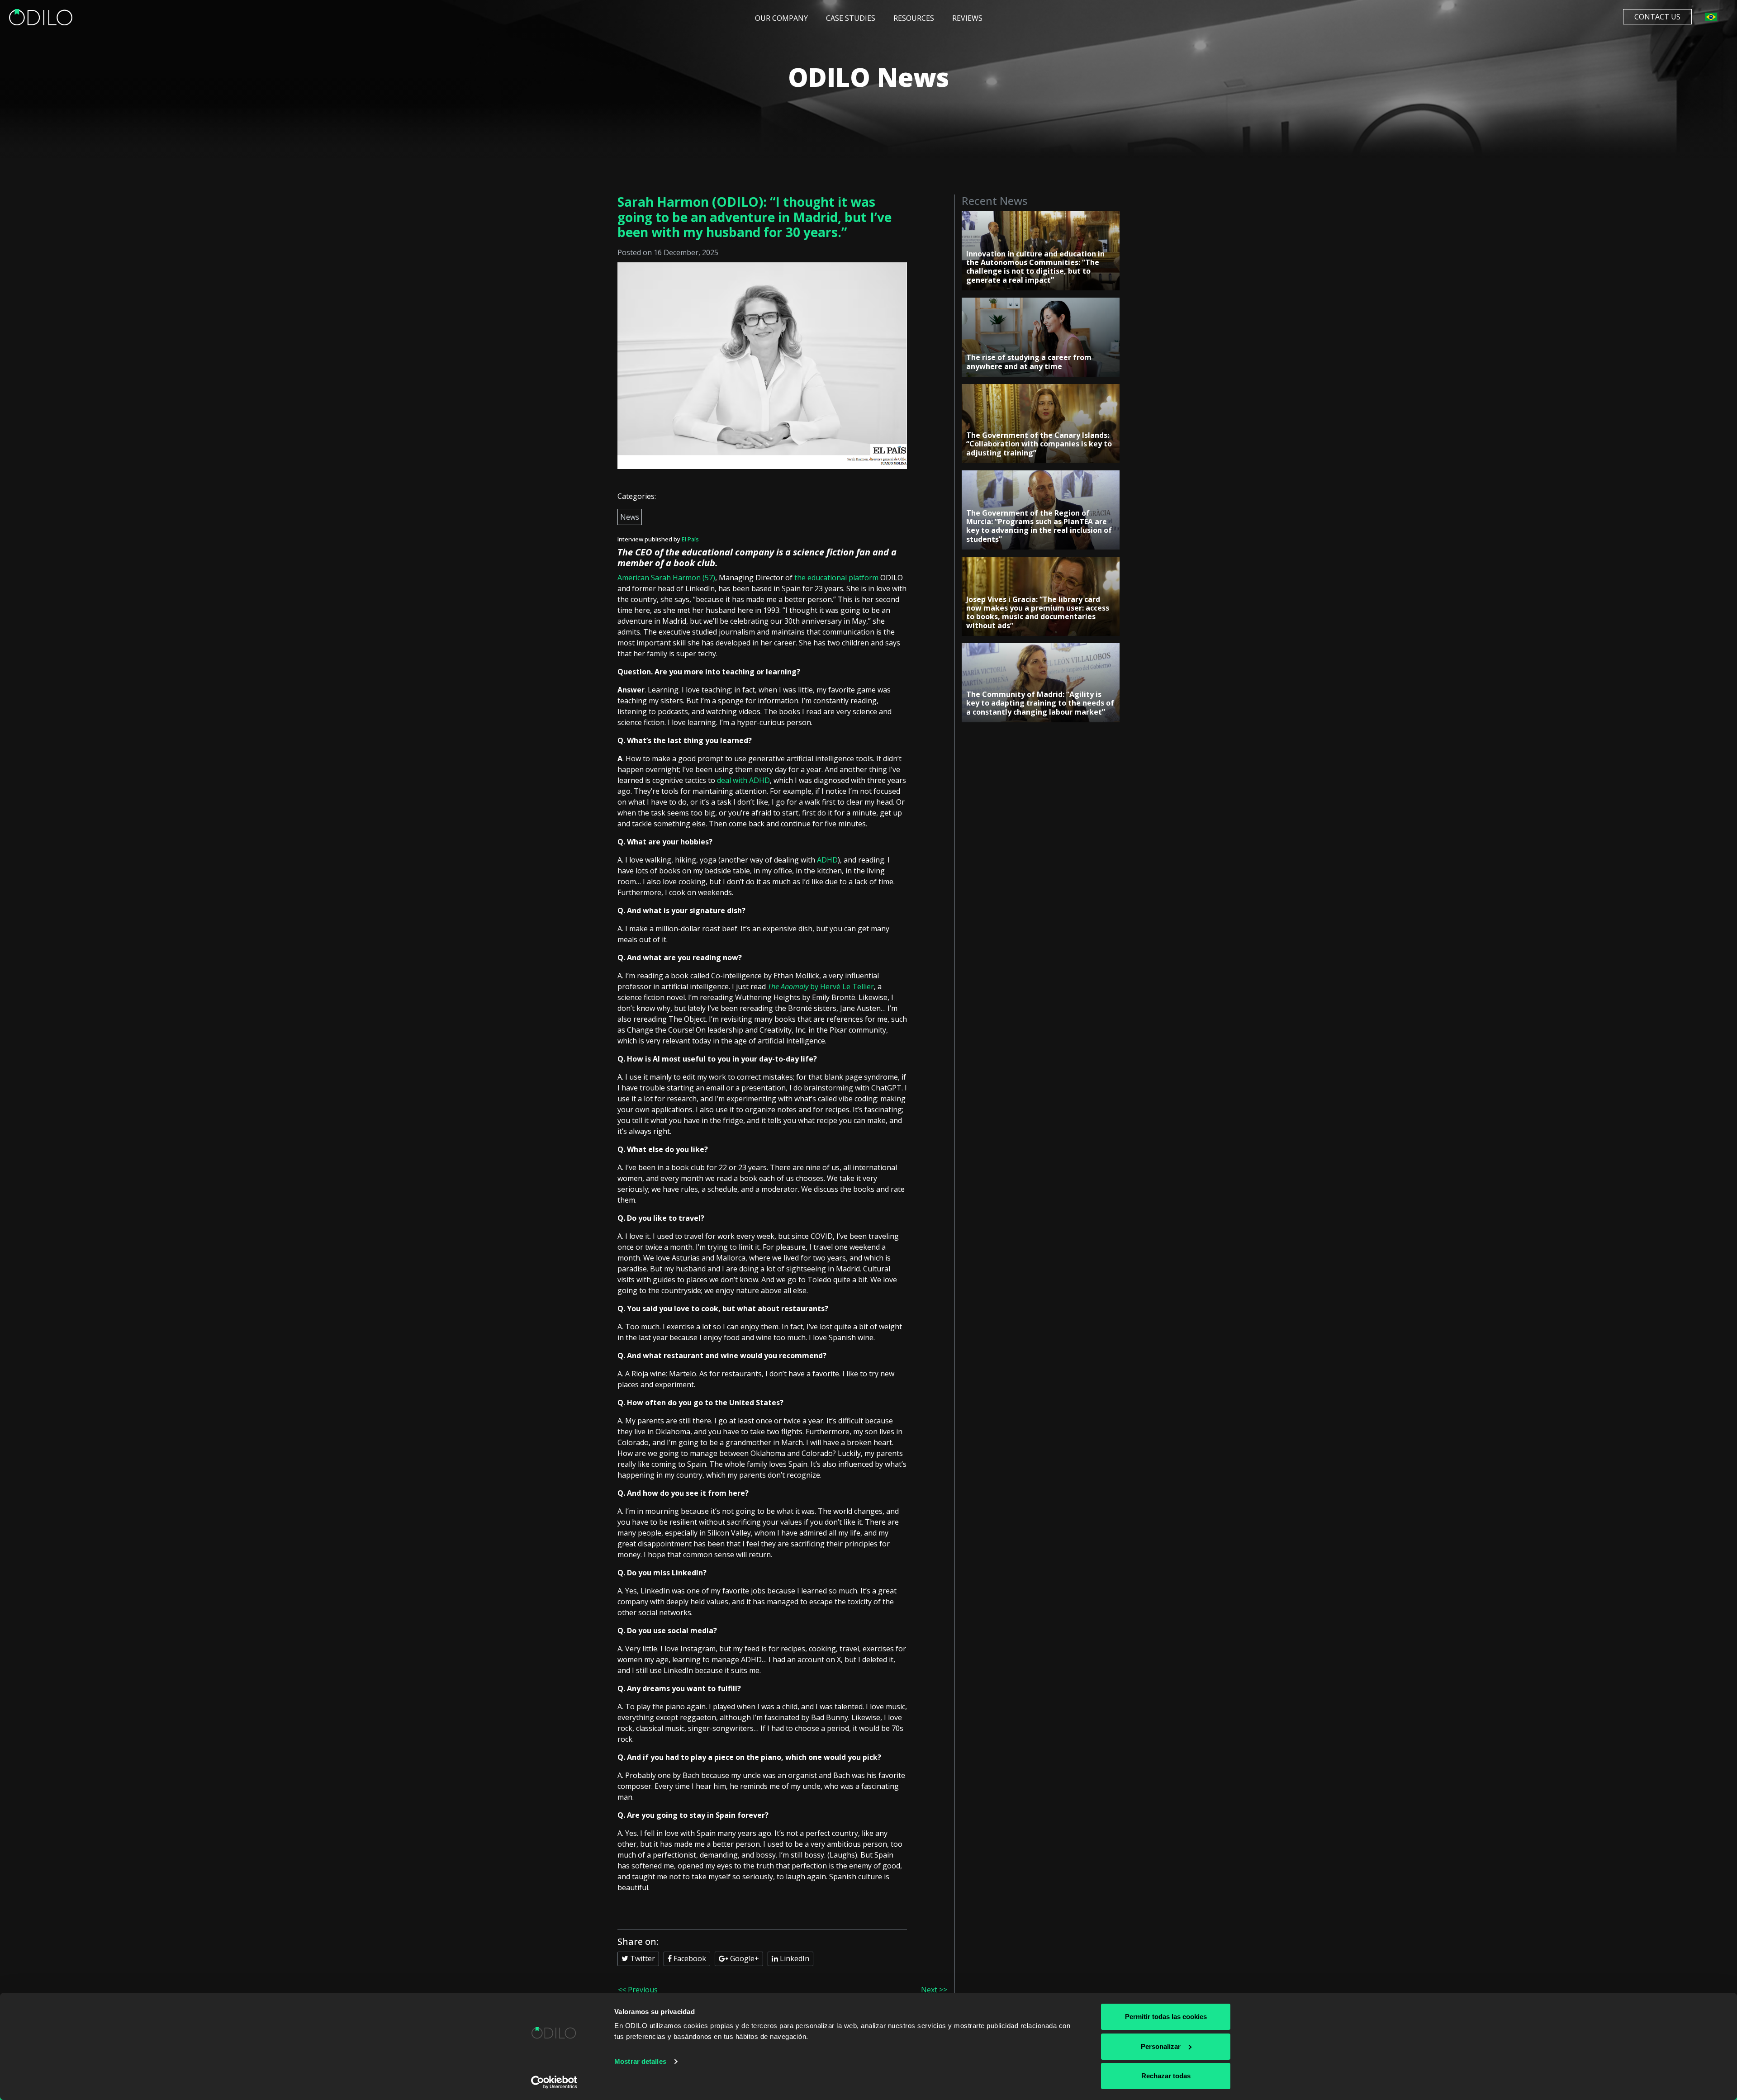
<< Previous (638, 1990)
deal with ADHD (743, 780)
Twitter (642, 1958)
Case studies (851, 18)
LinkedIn (794, 1958)
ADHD (826, 860)
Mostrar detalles (640, 2061)
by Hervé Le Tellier (821, 986)
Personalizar (1161, 2046)
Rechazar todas (1166, 2076)
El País (690, 539)
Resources (914, 18)
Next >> (934, 1990)
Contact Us (1657, 17)
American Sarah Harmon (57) (666, 578)
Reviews (967, 18)
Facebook (689, 1958)
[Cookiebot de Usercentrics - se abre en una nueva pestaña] (554, 2082)
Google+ (744, 1958)
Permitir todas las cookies (1166, 2017)
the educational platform (836, 578)
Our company (781, 18)
